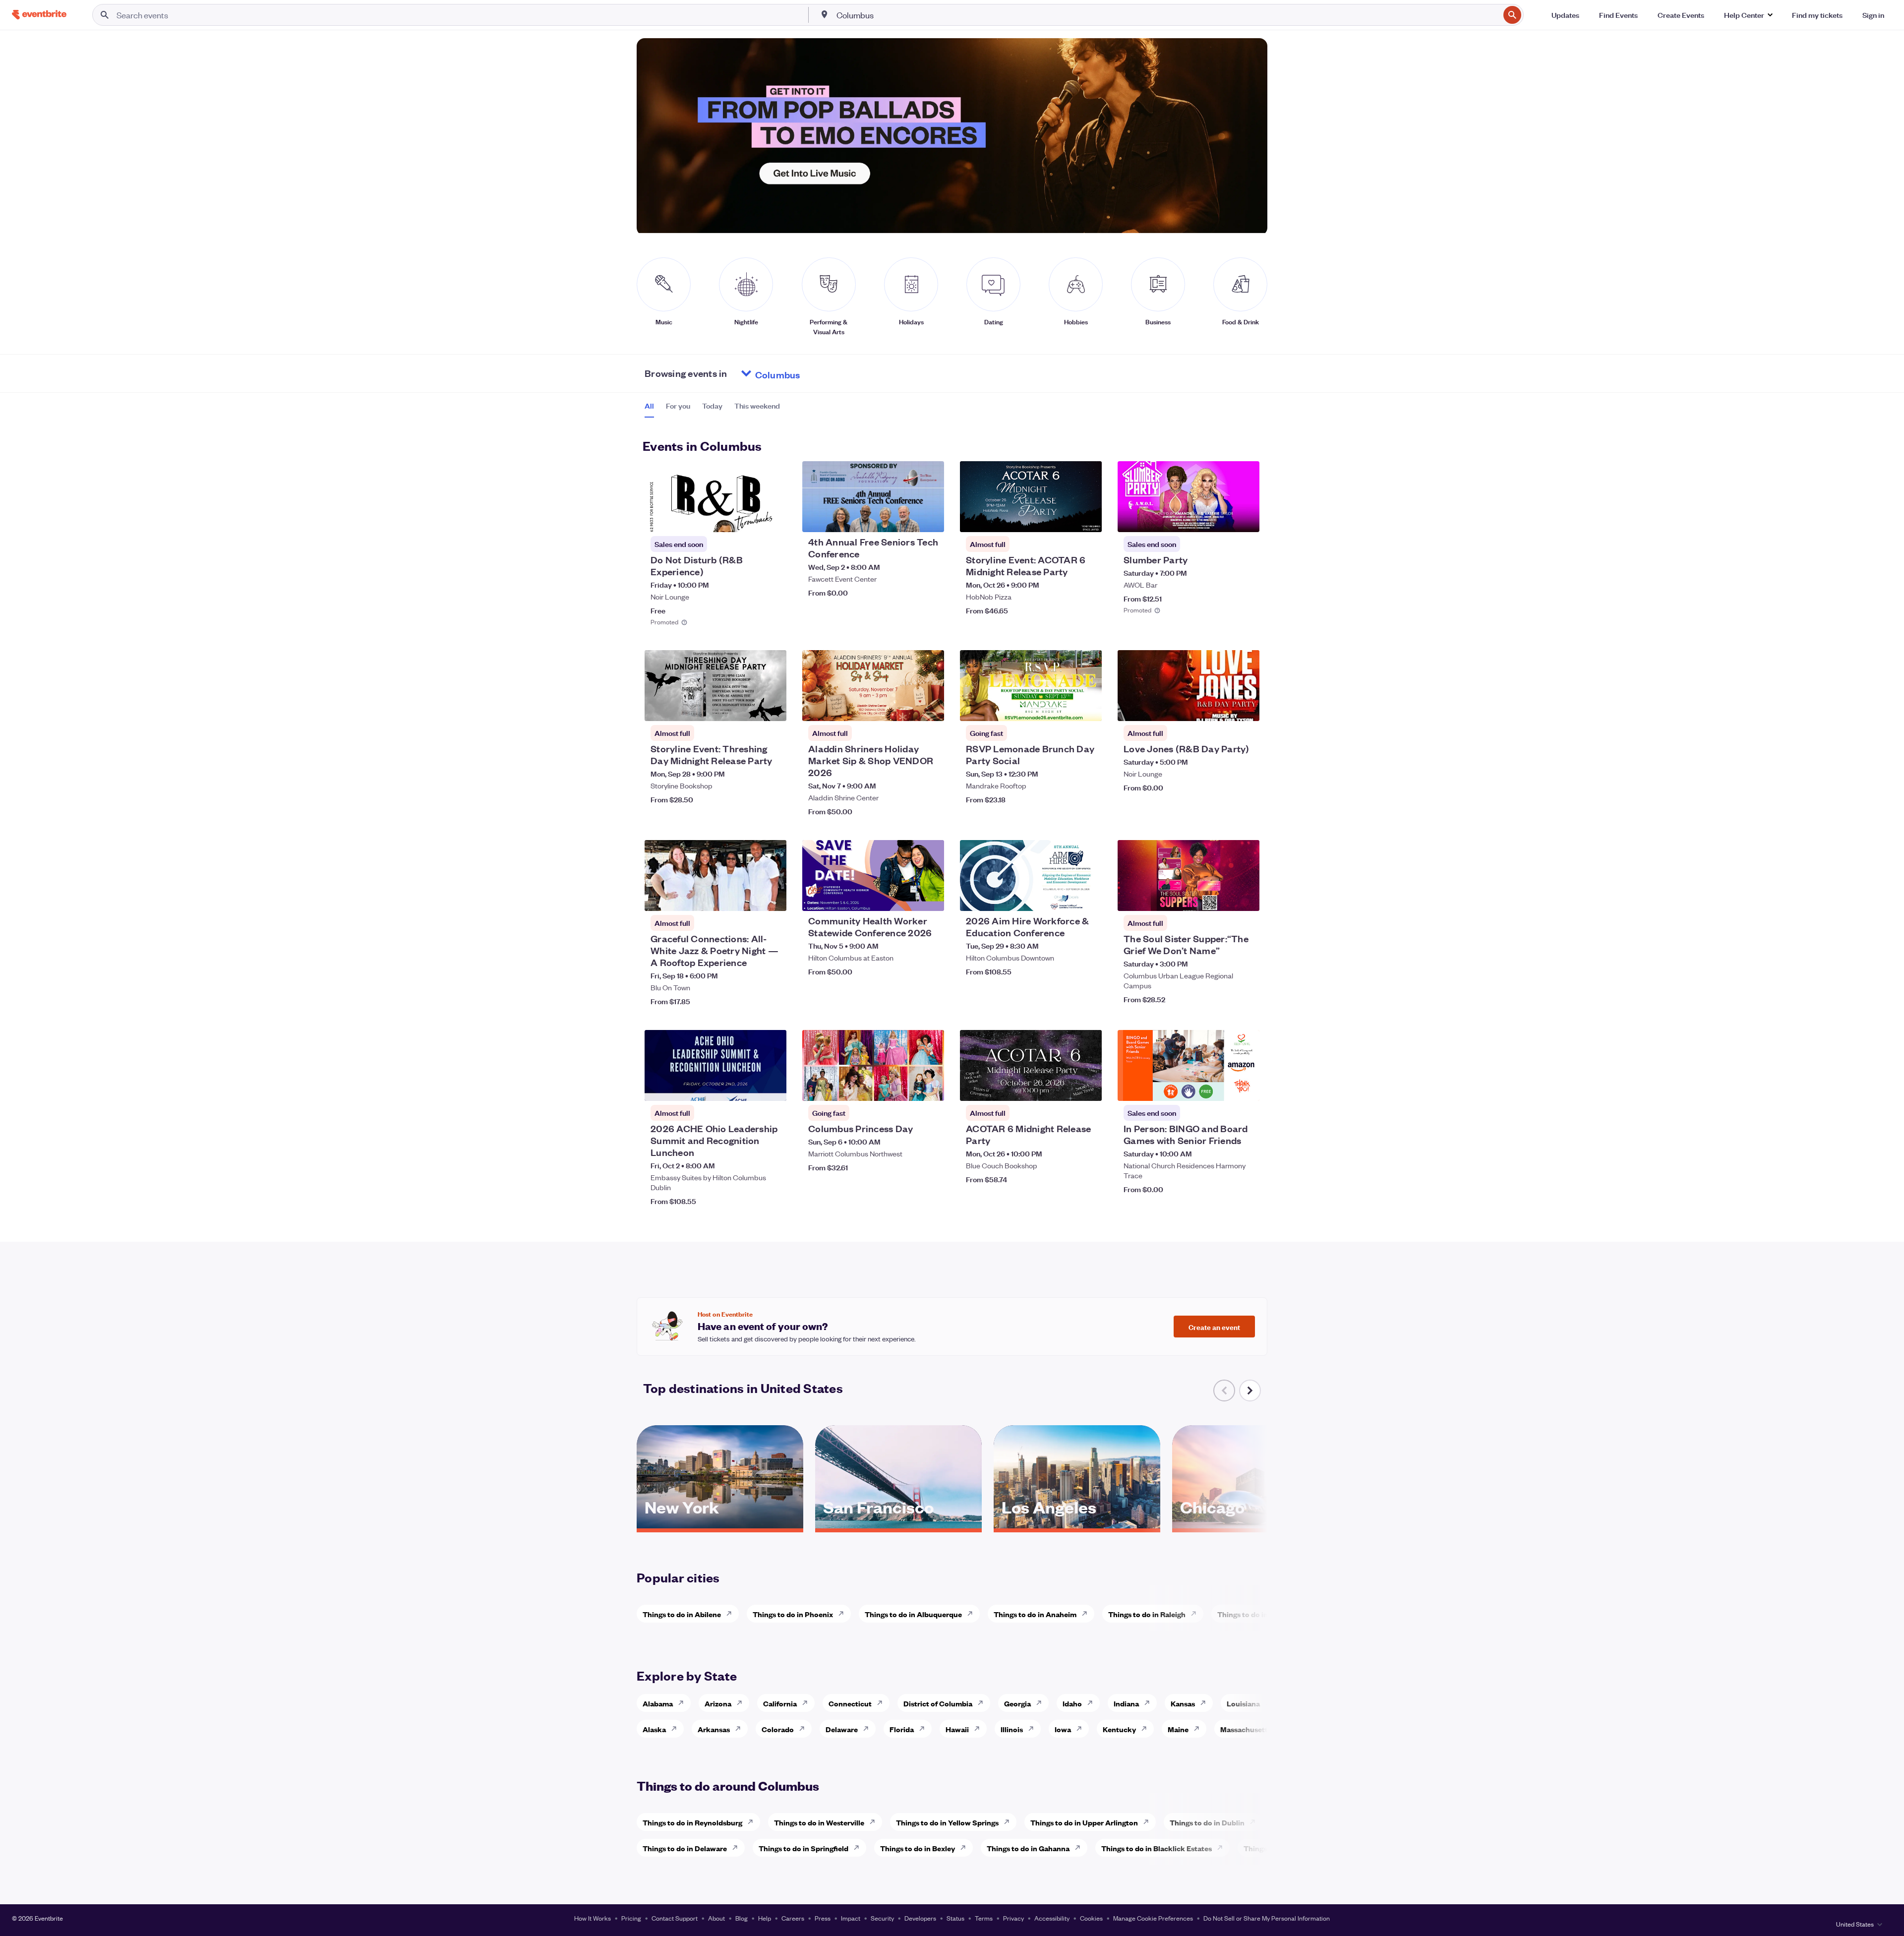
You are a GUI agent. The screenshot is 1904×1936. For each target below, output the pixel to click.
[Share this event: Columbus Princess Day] (930, 1087)
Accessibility (1052, 1918)
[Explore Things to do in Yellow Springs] (1010, 1822)
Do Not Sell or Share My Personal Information (1267, 1918)
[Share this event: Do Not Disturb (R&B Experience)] (773, 518)
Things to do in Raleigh (1147, 1614)
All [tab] (649, 406)
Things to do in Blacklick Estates (1157, 1848)
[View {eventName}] (715, 497)
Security (882, 1918)
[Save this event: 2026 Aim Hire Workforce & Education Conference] (1064, 897)
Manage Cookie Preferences (1153, 1918)
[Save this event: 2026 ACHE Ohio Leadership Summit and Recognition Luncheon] (749, 1087)
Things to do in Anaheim (1035, 1614)
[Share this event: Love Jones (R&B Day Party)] (1246, 707)
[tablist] (712, 409)
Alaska (654, 1729)
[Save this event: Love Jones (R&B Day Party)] (1222, 707)
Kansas (1183, 1703)
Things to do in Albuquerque (913, 1614)
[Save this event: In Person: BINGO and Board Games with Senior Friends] (1222, 1087)
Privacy (1013, 1918)
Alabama (658, 1703)
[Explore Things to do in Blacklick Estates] (1223, 1848)
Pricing (631, 1918)
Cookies (1091, 1918)
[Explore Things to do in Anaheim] (1087, 1614)
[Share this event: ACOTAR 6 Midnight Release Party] (1088, 1087)
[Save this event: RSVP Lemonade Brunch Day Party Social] (1064, 707)
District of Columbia (938, 1703)
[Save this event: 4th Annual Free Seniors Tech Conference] (906, 518)
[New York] (720, 1525)
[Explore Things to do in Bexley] (966, 1848)
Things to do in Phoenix (793, 1614)
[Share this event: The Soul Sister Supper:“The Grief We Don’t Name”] (1246, 897)
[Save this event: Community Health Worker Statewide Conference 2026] (906, 897)
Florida (902, 1729)
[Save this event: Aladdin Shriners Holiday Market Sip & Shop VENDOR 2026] (906, 707)
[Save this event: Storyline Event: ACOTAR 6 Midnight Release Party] (1064, 518)
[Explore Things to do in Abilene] (732, 1614)
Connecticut (850, 1703)
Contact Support (675, 1918)
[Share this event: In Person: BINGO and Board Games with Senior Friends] (1246, 1087)
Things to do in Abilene (682, 1614)
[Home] (39, 15)
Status (955, 1918)
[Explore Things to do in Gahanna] (1080, 1848)
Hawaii (957, 1729)
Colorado (778, 1729)
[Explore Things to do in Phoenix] (844, 1614)
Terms (984, 1918)
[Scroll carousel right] (1250, 1391)
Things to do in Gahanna (1028, 1848)
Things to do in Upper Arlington (1084, 1822)
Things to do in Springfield (803, 1848)
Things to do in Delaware (685, 1848)
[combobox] (1167, 15)
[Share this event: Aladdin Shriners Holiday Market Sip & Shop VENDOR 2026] (930, 707)
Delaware (842, 1729)
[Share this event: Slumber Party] (1246, 518)
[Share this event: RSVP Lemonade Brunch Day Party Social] (1088, 707)
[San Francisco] (898, 1525)
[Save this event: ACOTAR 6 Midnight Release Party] (1064, 1087)
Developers (920, 1918)
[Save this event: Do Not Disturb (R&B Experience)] (749, 518)
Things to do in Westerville (819, 1822)
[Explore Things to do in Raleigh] (1196, 1614)
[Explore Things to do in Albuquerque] (973, 1614)
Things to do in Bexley (918, 1848)
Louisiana (1243, 1703)
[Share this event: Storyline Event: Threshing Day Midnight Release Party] (773, 707)
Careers (793, 1918)
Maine (1178, 1729)
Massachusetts (1246, 1729)
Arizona (718, 1703)
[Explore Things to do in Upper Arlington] (1149, 1822)
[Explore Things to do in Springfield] (859, 1848)
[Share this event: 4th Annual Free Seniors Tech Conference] (930, 518)
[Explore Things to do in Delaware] (738, 1848)
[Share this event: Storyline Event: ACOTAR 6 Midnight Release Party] (1088, 518)
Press (823, 1918)
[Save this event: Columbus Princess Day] (906, 1087)
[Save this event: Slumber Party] (1222, 518)
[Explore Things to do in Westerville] (875, 1822)
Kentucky (1119, 1729)
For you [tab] (678, 406)
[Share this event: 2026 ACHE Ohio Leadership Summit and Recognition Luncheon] (773, 1087)
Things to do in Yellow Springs (947, 1822)
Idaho (1072, 1703)
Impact (851, 1918)
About (716, 1918)
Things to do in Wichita (1256, 1614)
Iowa (1063, 1729)
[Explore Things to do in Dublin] (1255, 1822)
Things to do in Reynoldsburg (692, 1822)
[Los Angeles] (1077, 1525)
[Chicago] (1255, 1525)
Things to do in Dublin (1207, 1822)
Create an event (1214, 1327)
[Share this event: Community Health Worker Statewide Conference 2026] (930, 897)
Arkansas (714, 1729)
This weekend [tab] (757, 406)
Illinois (1012, 1729)
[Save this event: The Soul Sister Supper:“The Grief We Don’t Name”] (1222, 897)
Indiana (1126, 1703)
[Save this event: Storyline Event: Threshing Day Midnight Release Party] (749, 707)
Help (765, 1918)
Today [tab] (712, 406)
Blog (742, 1918)
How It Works (593, 1918)
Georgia (1017, 1703)
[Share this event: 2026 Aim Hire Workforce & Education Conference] (1088, 897)
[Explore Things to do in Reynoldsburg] (753, 1822)
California (780, 1703)
